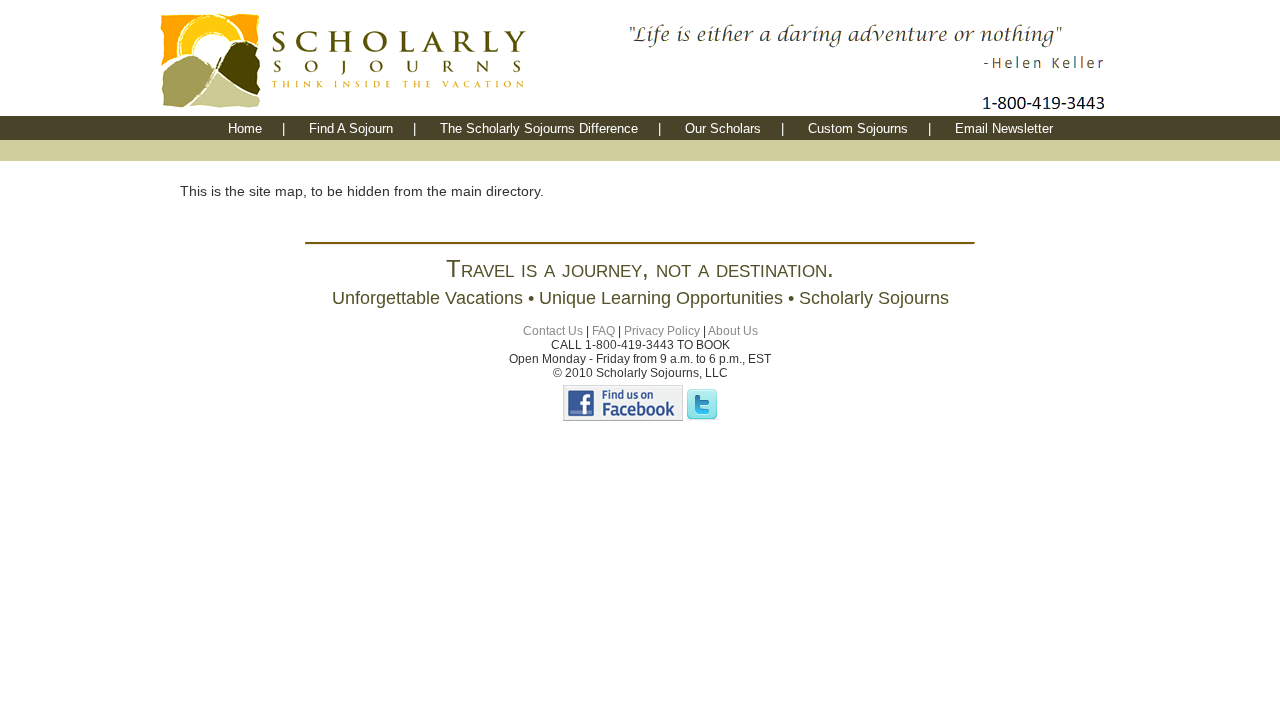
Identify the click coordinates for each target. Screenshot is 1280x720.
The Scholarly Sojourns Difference (539, 128)
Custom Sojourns (858, 128)
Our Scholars (723, 128)
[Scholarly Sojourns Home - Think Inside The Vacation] (390, 110)
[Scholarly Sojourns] (623, 417)
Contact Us (553, 331)
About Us (733, 331)
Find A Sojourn (351, 128)
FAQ (603, 331)
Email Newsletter (1004, 128)
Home (245, 128)
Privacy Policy (662, 331)
